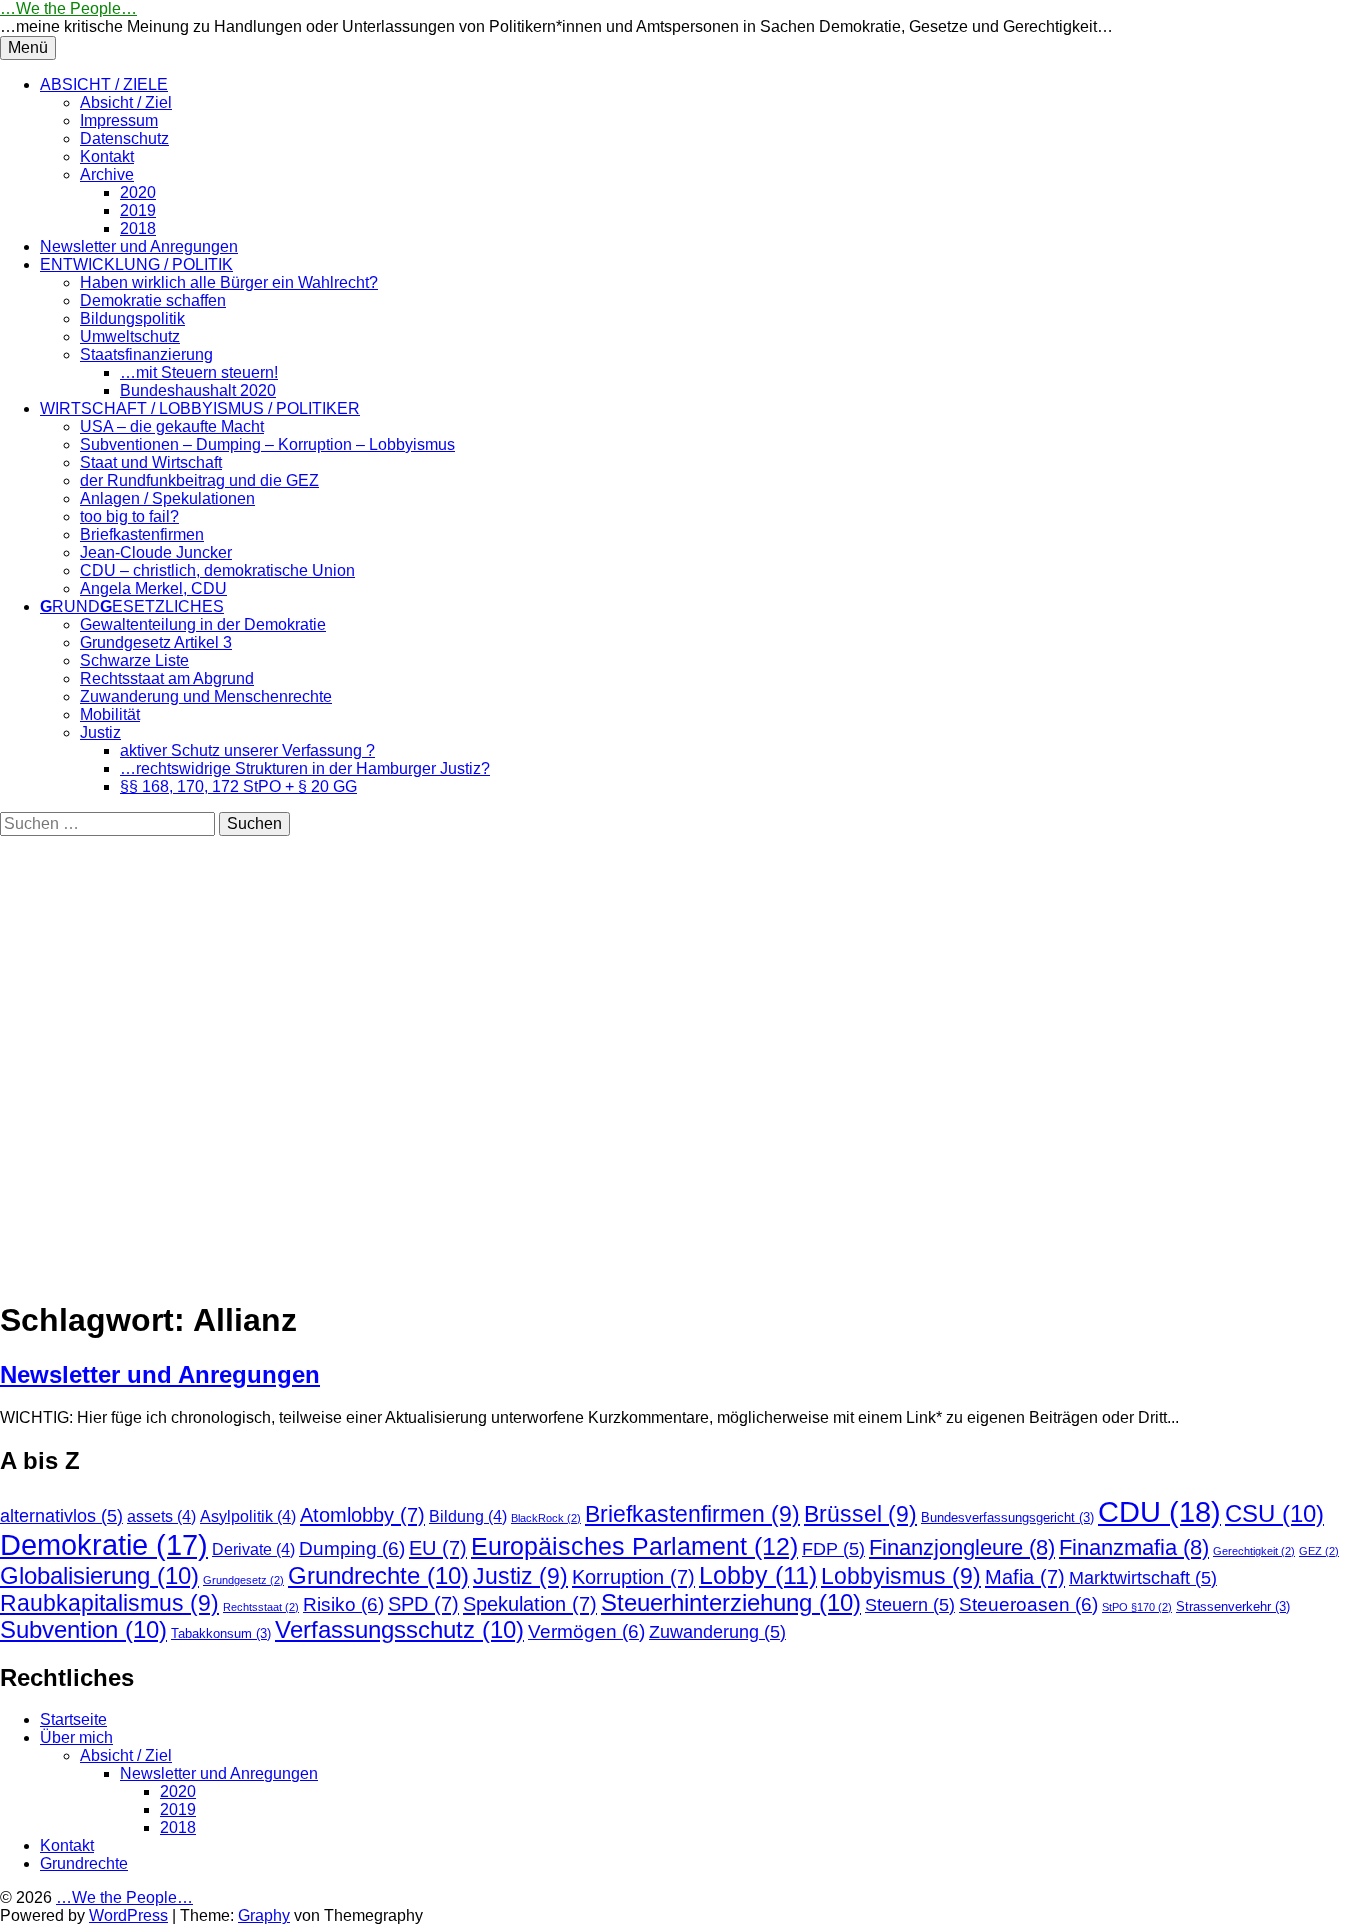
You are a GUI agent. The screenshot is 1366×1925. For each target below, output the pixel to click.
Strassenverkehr (1233, 1606)
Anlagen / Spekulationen (167, 498)
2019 (138, 210)
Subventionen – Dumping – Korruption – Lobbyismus (267, 444)
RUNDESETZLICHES (132, 606)
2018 (138, 228)
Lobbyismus (901, 1576)
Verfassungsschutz (399, 1630)
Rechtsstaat (261, 1607)
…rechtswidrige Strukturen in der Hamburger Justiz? (305, 768)
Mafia (1025, 1576)
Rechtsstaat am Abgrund (167, 678)
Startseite (73, 1719)
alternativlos (61, 1516)
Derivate (253, 1549)
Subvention (83, 1630)
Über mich (76, 1737)
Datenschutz (124, 138)
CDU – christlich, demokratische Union (217, 570)
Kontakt (107, 156)
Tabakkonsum (221, 1633)
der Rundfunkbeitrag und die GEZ (199, 480)
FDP (833, 1549)
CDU (1159, 1511)
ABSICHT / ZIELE (104, 84)
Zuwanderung (717, 1632)
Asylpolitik (248, 1516)
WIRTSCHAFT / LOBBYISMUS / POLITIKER (200, 408)
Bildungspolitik (132, 318)
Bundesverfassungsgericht (1007, 1517)
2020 (138, 192)
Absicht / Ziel (126, 102)
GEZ (1319, 1551)
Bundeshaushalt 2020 (198, 390)
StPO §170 (1137, 1607)
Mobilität (110, 714)
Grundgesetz (243, 1580)
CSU (1274, 1514)
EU (438, 1547)
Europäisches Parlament (634, 1546)
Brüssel (860, 1514)
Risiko (343, 1604)
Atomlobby (362, 1514)
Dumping (352, 1548)
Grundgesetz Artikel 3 (156, 642)
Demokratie (104, 1545)
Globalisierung (99, 1576)
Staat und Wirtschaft (151, 462)
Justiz (100, 732)
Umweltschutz (130, 336)
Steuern (910, 1605)
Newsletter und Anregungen (139, 246)
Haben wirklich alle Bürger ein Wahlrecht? (229, 282)
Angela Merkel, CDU (153, 588)
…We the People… (68, 8)
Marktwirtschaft (1143, 1578)
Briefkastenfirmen (142, 534)
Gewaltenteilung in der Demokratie (203, 624)
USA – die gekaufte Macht (172, 426)
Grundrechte (378, 1576)
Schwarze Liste (134, 660)
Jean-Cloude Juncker (156, 552)
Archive (107, 174)
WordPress (128, 1915)
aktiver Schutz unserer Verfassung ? (247, 750)
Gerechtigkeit (1254, 1551)
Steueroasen (1028, 1604)
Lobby (758, 1575)
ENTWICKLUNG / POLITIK (136, 264)
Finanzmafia (1134, 1547)
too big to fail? (129, 516)
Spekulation (530, 1603)
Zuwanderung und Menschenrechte (206, 696)
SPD (423, 1603)
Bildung (468, 1516)
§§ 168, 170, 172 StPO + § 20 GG (238, 786)
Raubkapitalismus (109, 1603)
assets (161, 1516)
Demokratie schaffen (153, 300)
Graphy (264, 1915)
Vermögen (586, 1631)
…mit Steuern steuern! (199, 372)
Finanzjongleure (962, 1547)
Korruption (633, 1576)
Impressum (119, 120)
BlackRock (546, 1518)
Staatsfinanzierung (146, 354)
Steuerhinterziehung (731, 1603)
